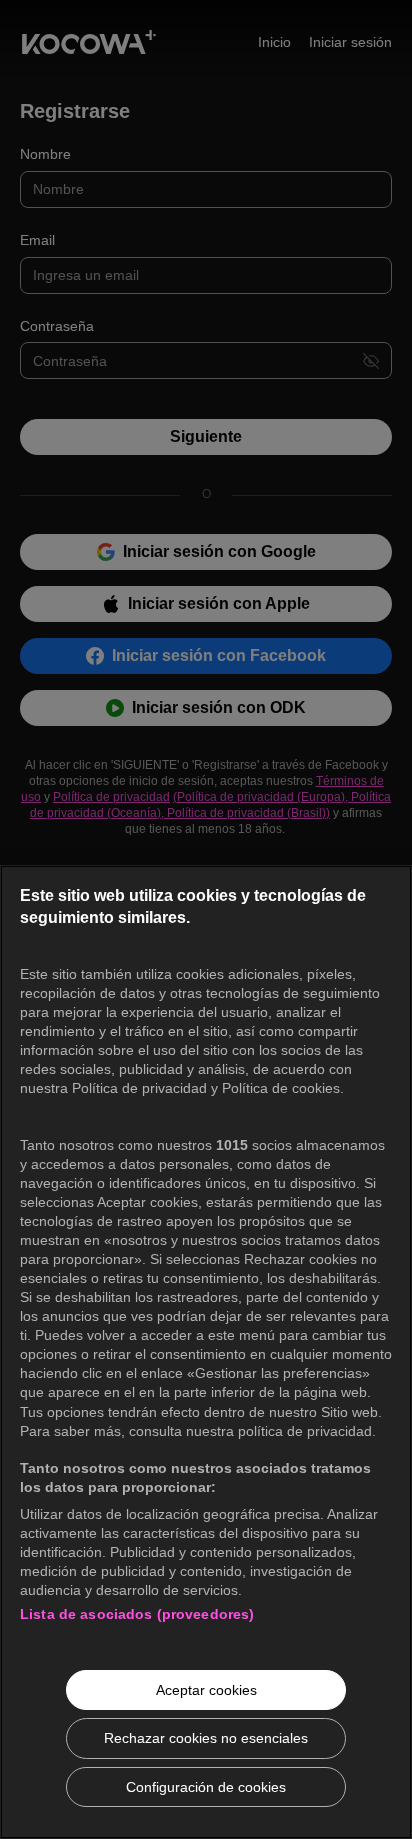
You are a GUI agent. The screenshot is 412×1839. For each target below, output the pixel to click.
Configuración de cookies (206, 1787)
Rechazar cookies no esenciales (206, 1738)
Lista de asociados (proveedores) (137, 1614)
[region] (206, 1352)
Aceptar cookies (206, 1690)
